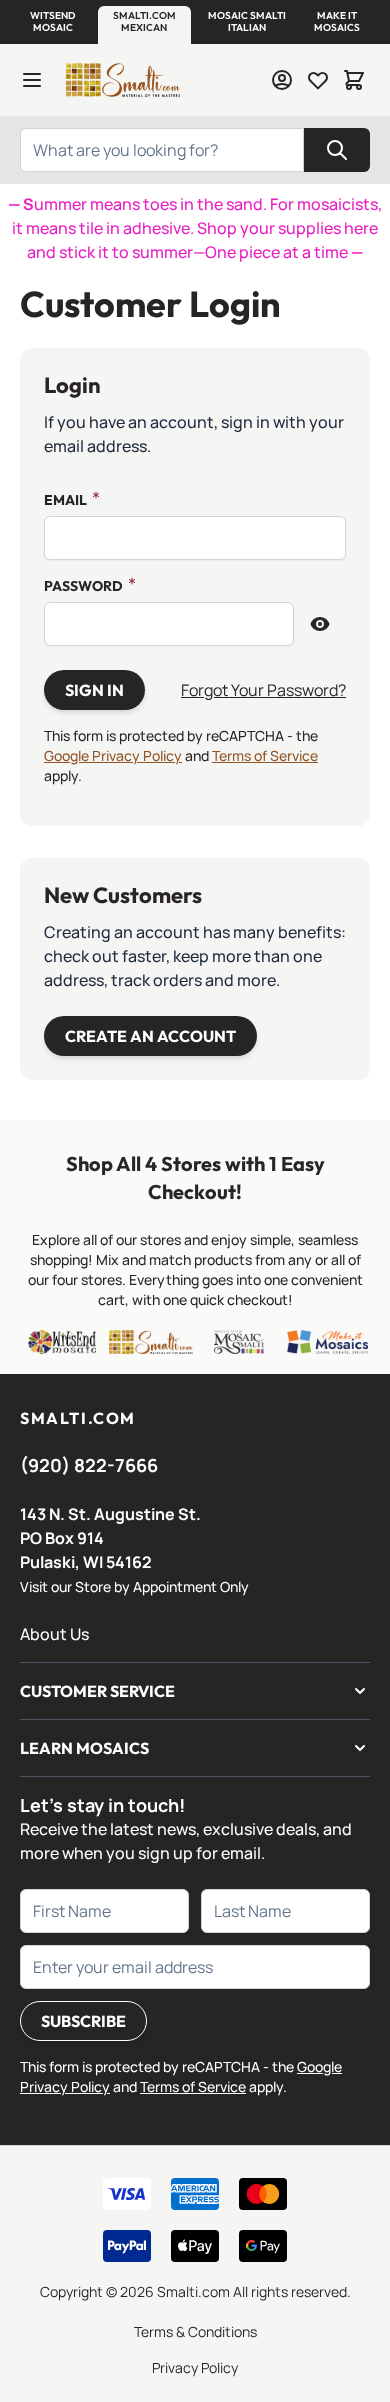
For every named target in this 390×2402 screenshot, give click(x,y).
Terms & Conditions (195, 2331)
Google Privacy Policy (113, 755)
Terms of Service (265, 755)
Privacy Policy (195, 2367)
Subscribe (83, 2021)
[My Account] (282, 80)
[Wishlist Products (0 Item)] (318, 80)
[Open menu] (32, 80)
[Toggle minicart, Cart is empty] (354, 80)
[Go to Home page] (122, 80)
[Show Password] (320, 624)
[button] (53, 22)
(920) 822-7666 (89, 1465)
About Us (54, 1634)
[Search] (337, 150)
